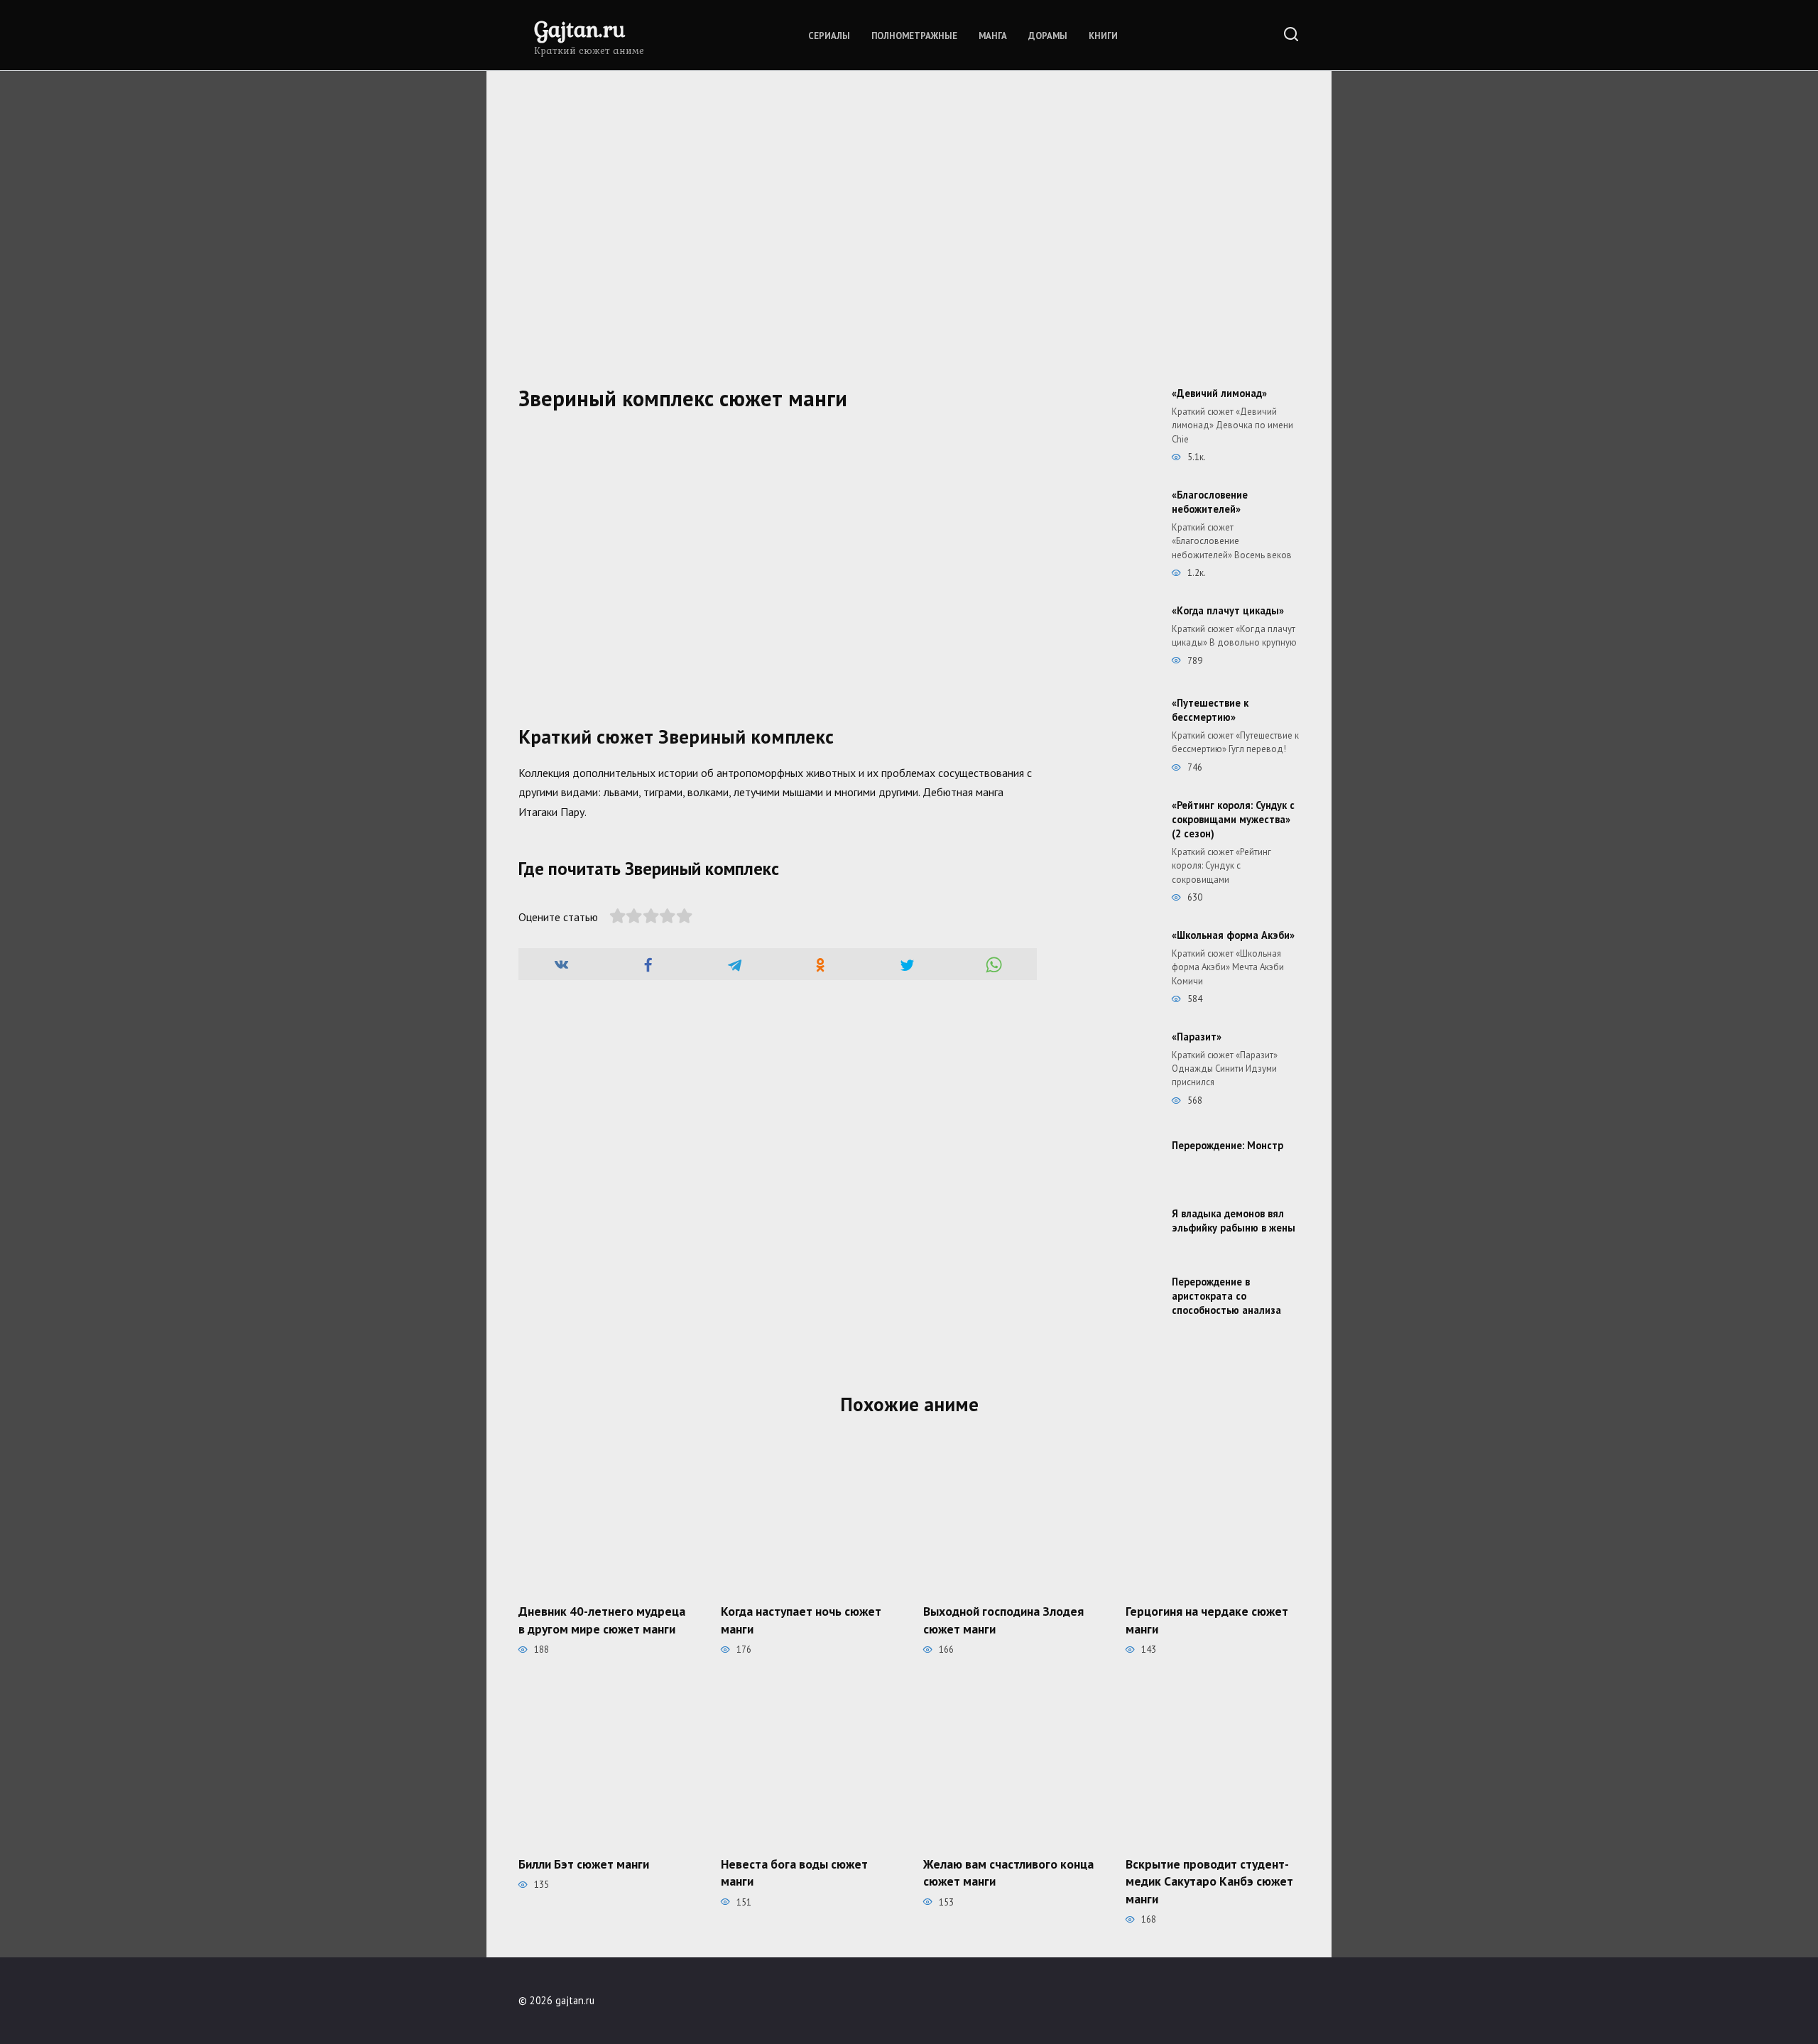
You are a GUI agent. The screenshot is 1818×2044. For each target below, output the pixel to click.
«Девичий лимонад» (1219, 393)
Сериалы (829, 36)
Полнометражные (914, 36)
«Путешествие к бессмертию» (1210, 710)
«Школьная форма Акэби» (1233, 935)
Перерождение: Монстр (1228, 1145)
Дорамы (1048, 36)
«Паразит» (1197, 1037)
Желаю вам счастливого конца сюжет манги (1008, 1872)
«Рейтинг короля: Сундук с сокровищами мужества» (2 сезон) (1233, 819)
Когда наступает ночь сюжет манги (801, 1620)
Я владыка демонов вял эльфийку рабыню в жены (1234, 1221)
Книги (1103, 36)
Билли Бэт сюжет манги (584, 1863)
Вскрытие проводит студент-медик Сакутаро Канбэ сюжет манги (1209, 1881)
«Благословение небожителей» (1210, 502)
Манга (993, 36)
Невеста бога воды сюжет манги (794, 1872)
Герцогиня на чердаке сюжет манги (1207, 1620)
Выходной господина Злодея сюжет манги (1003, 1620)
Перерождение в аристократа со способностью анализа (1226, 1296)
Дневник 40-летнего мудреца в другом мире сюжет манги (602, 1620)
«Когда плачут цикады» (1228, 610)
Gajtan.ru (579, 29)
